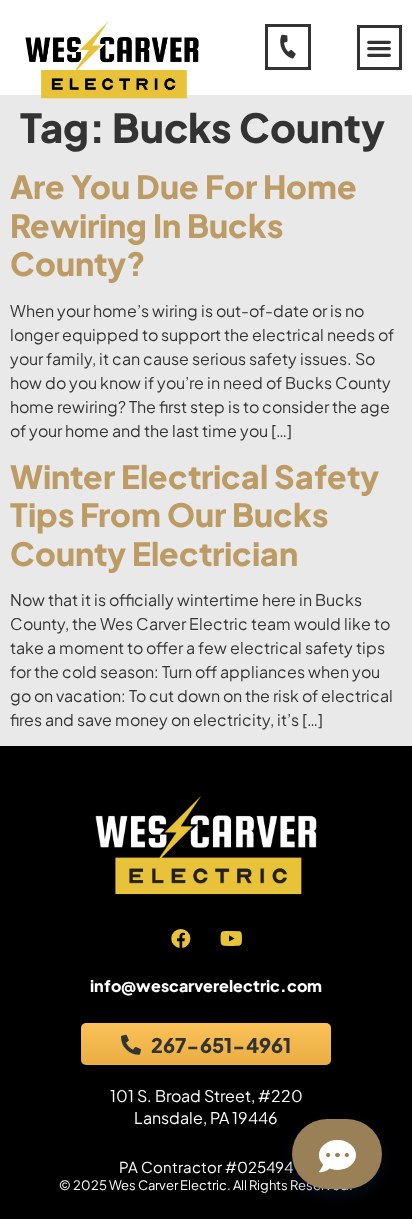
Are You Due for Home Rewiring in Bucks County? (183, 224)
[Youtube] (232, 939)
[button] (379, 47)
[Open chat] (337, 1154)
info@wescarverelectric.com (206, 985)
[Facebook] (181, 939)
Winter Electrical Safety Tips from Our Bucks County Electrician (194, 514)
